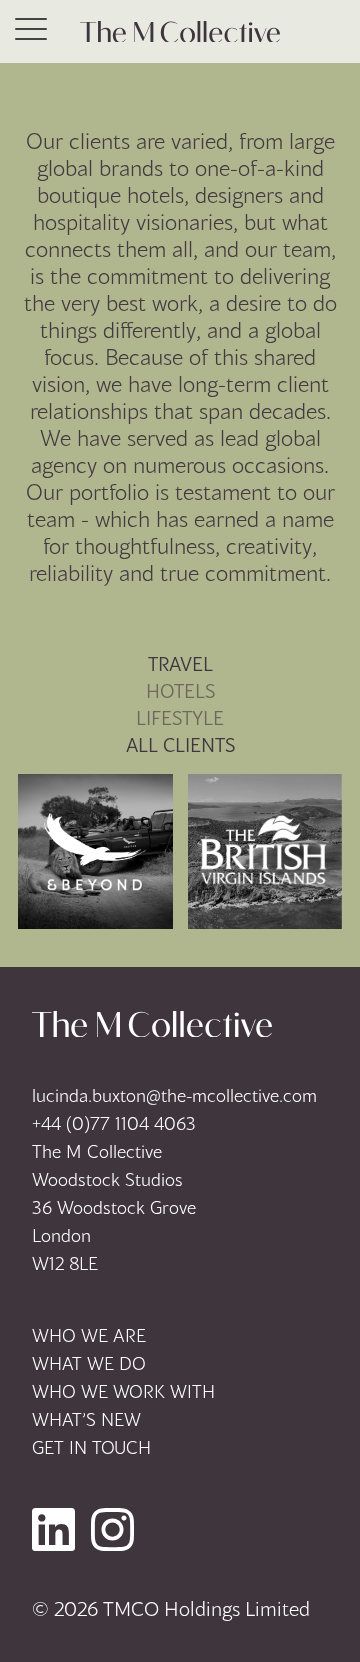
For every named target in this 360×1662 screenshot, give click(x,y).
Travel (180, 663)
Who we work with (123, 1391)
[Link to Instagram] (112, 1529)
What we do (89, 1363)
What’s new (86, 1419)
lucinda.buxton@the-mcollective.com (174, 1095)
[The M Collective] (180, 32)
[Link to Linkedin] (53, 1529)
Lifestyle (180, 717)
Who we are (89, 1335)
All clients (180, 744)
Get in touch (91, 1447)
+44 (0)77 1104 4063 (114, 1123)
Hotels (180, 690)
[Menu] (31, 31)
